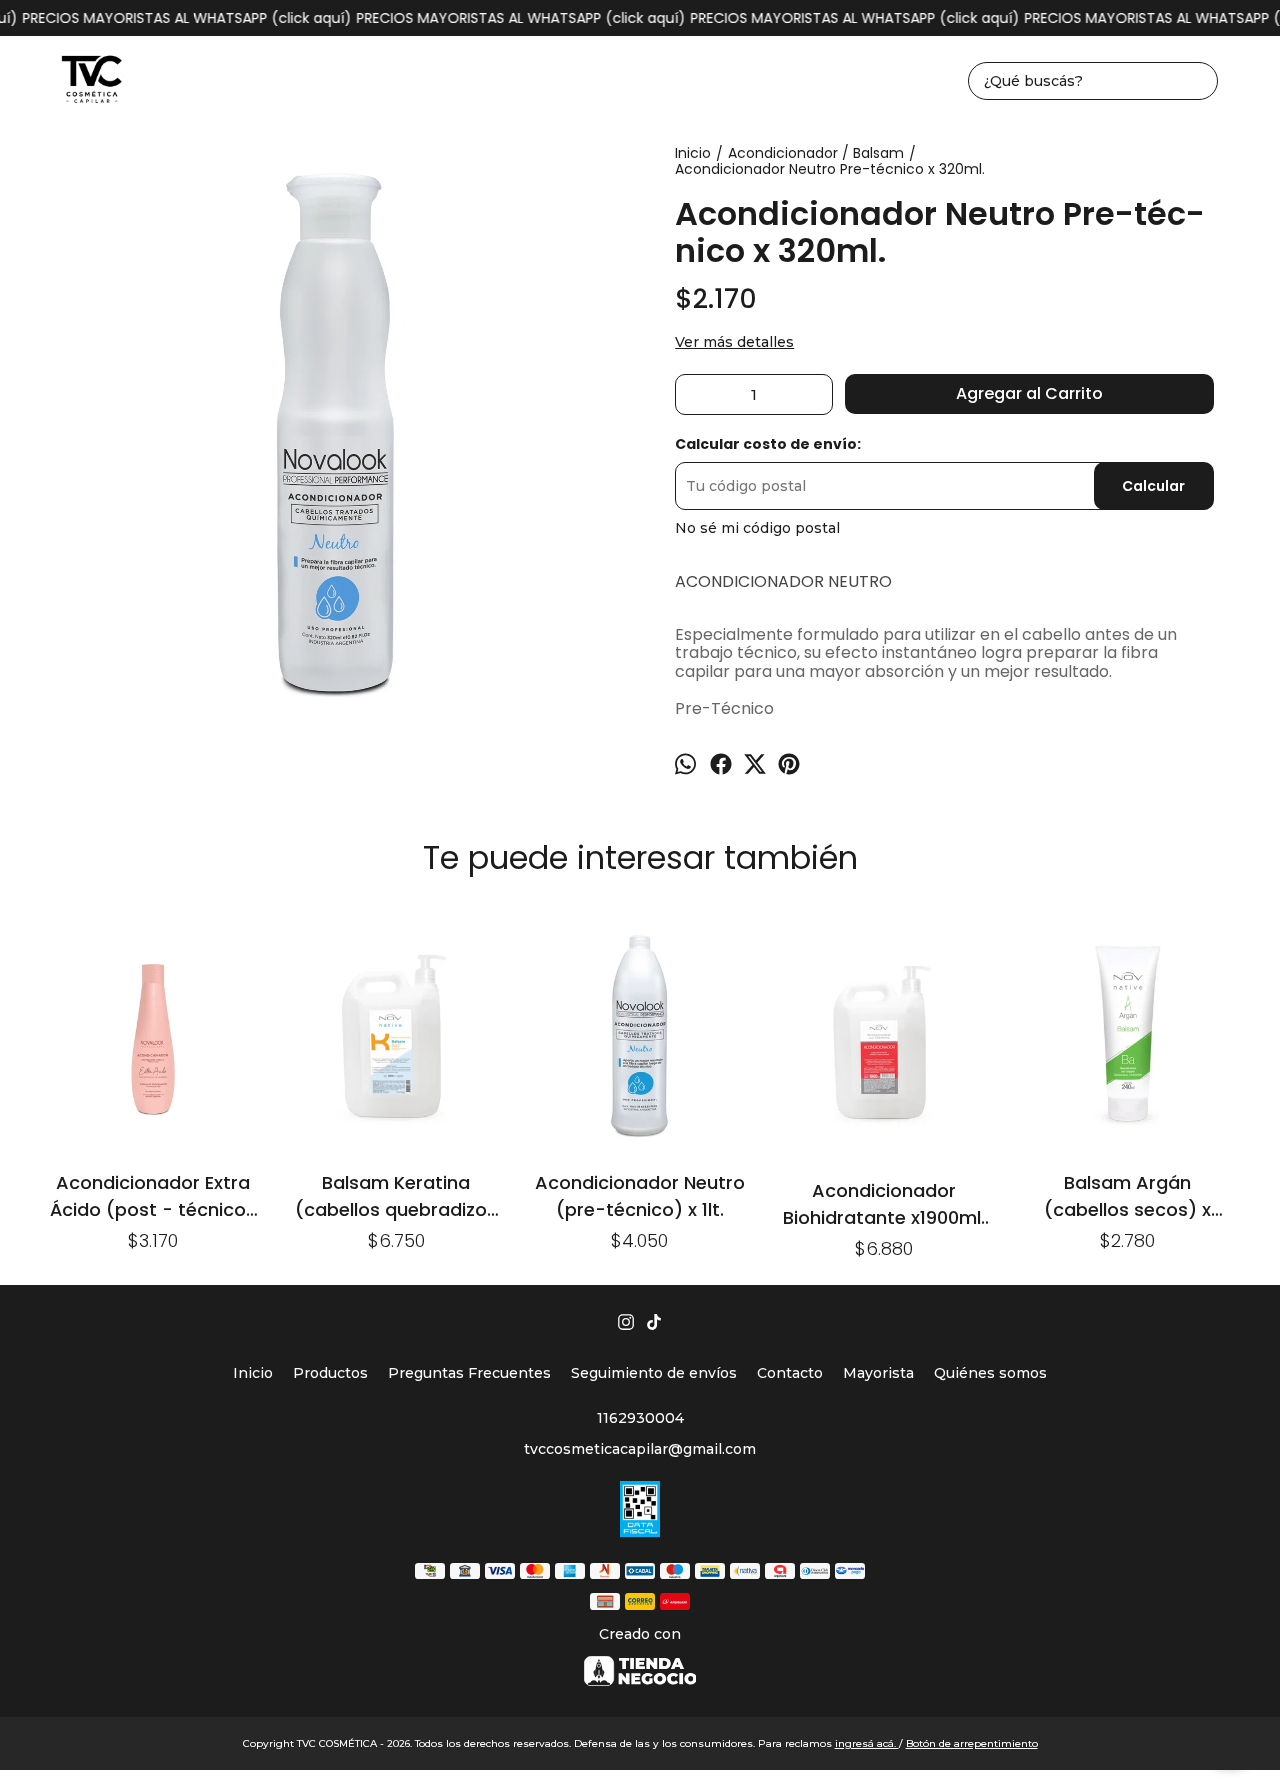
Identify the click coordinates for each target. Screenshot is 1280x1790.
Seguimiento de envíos (654, 1373)
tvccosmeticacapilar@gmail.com (640, 1449)
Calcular (1153, 486)
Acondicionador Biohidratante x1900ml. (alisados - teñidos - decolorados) (884, 1203)
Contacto (790, 1373)
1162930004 (640, 1418)
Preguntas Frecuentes (469, 1373)
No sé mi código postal (757, 528)
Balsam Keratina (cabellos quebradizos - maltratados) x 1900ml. (396, 1195)
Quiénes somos (990, 1373)
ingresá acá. (867, 1743)
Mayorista (878, 1373)
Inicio (253, 1373)
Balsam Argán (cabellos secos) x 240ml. (1127, 1195)
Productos (330, 1373)
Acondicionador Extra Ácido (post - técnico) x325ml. (152, 1195)
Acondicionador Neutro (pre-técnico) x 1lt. (640, 1195)
